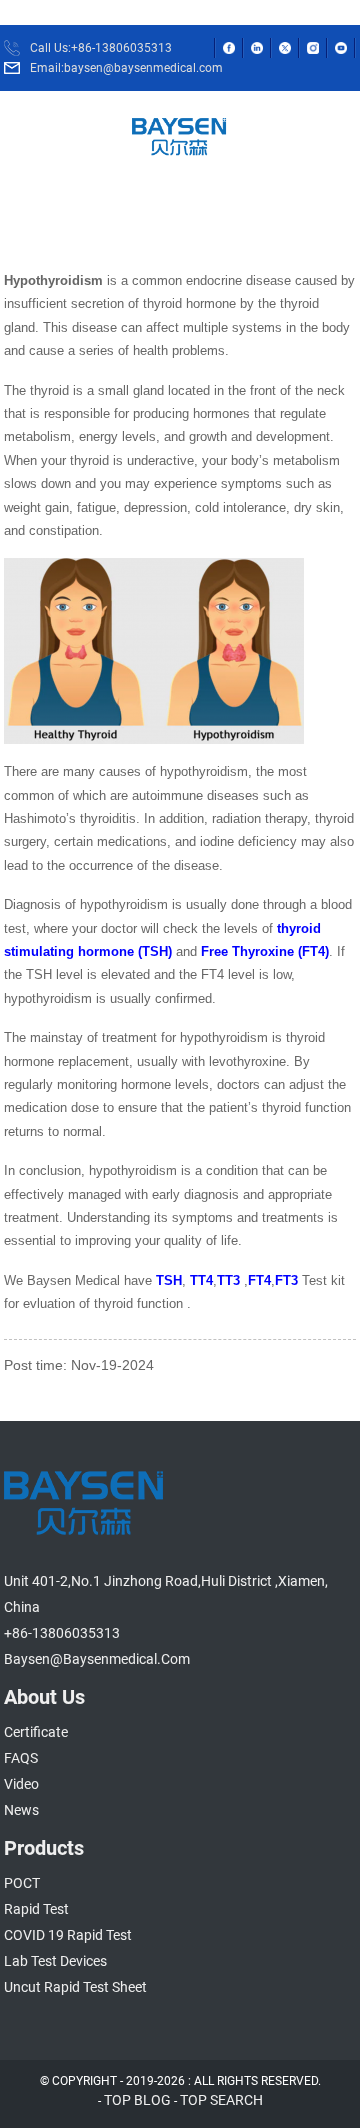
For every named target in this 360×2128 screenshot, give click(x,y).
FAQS (21, 1758)
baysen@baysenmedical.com (97, 1659)
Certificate (36, 1732)
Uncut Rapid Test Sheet (75, 1987)
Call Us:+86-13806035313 (101, 48)
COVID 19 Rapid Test (68, 1935)
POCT (22, 1883)
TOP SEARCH (221, 2100)
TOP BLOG (137, 2100)
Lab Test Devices (55, 1961)
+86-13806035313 (62, 1633)
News (21, 1810)
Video (21, 1784)
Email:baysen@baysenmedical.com (126, 68)
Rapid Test (36, 1909)
